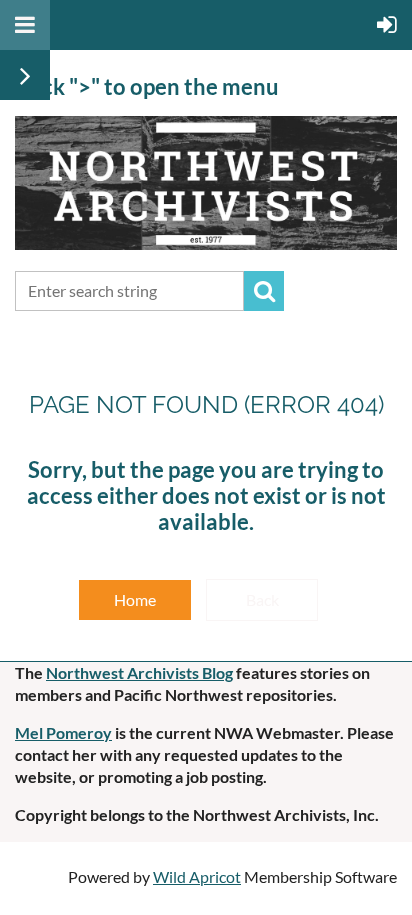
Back (262, 599)
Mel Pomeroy (63, 732)
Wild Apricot (197, 876)
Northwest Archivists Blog (139, 672)
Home (135, 599)
